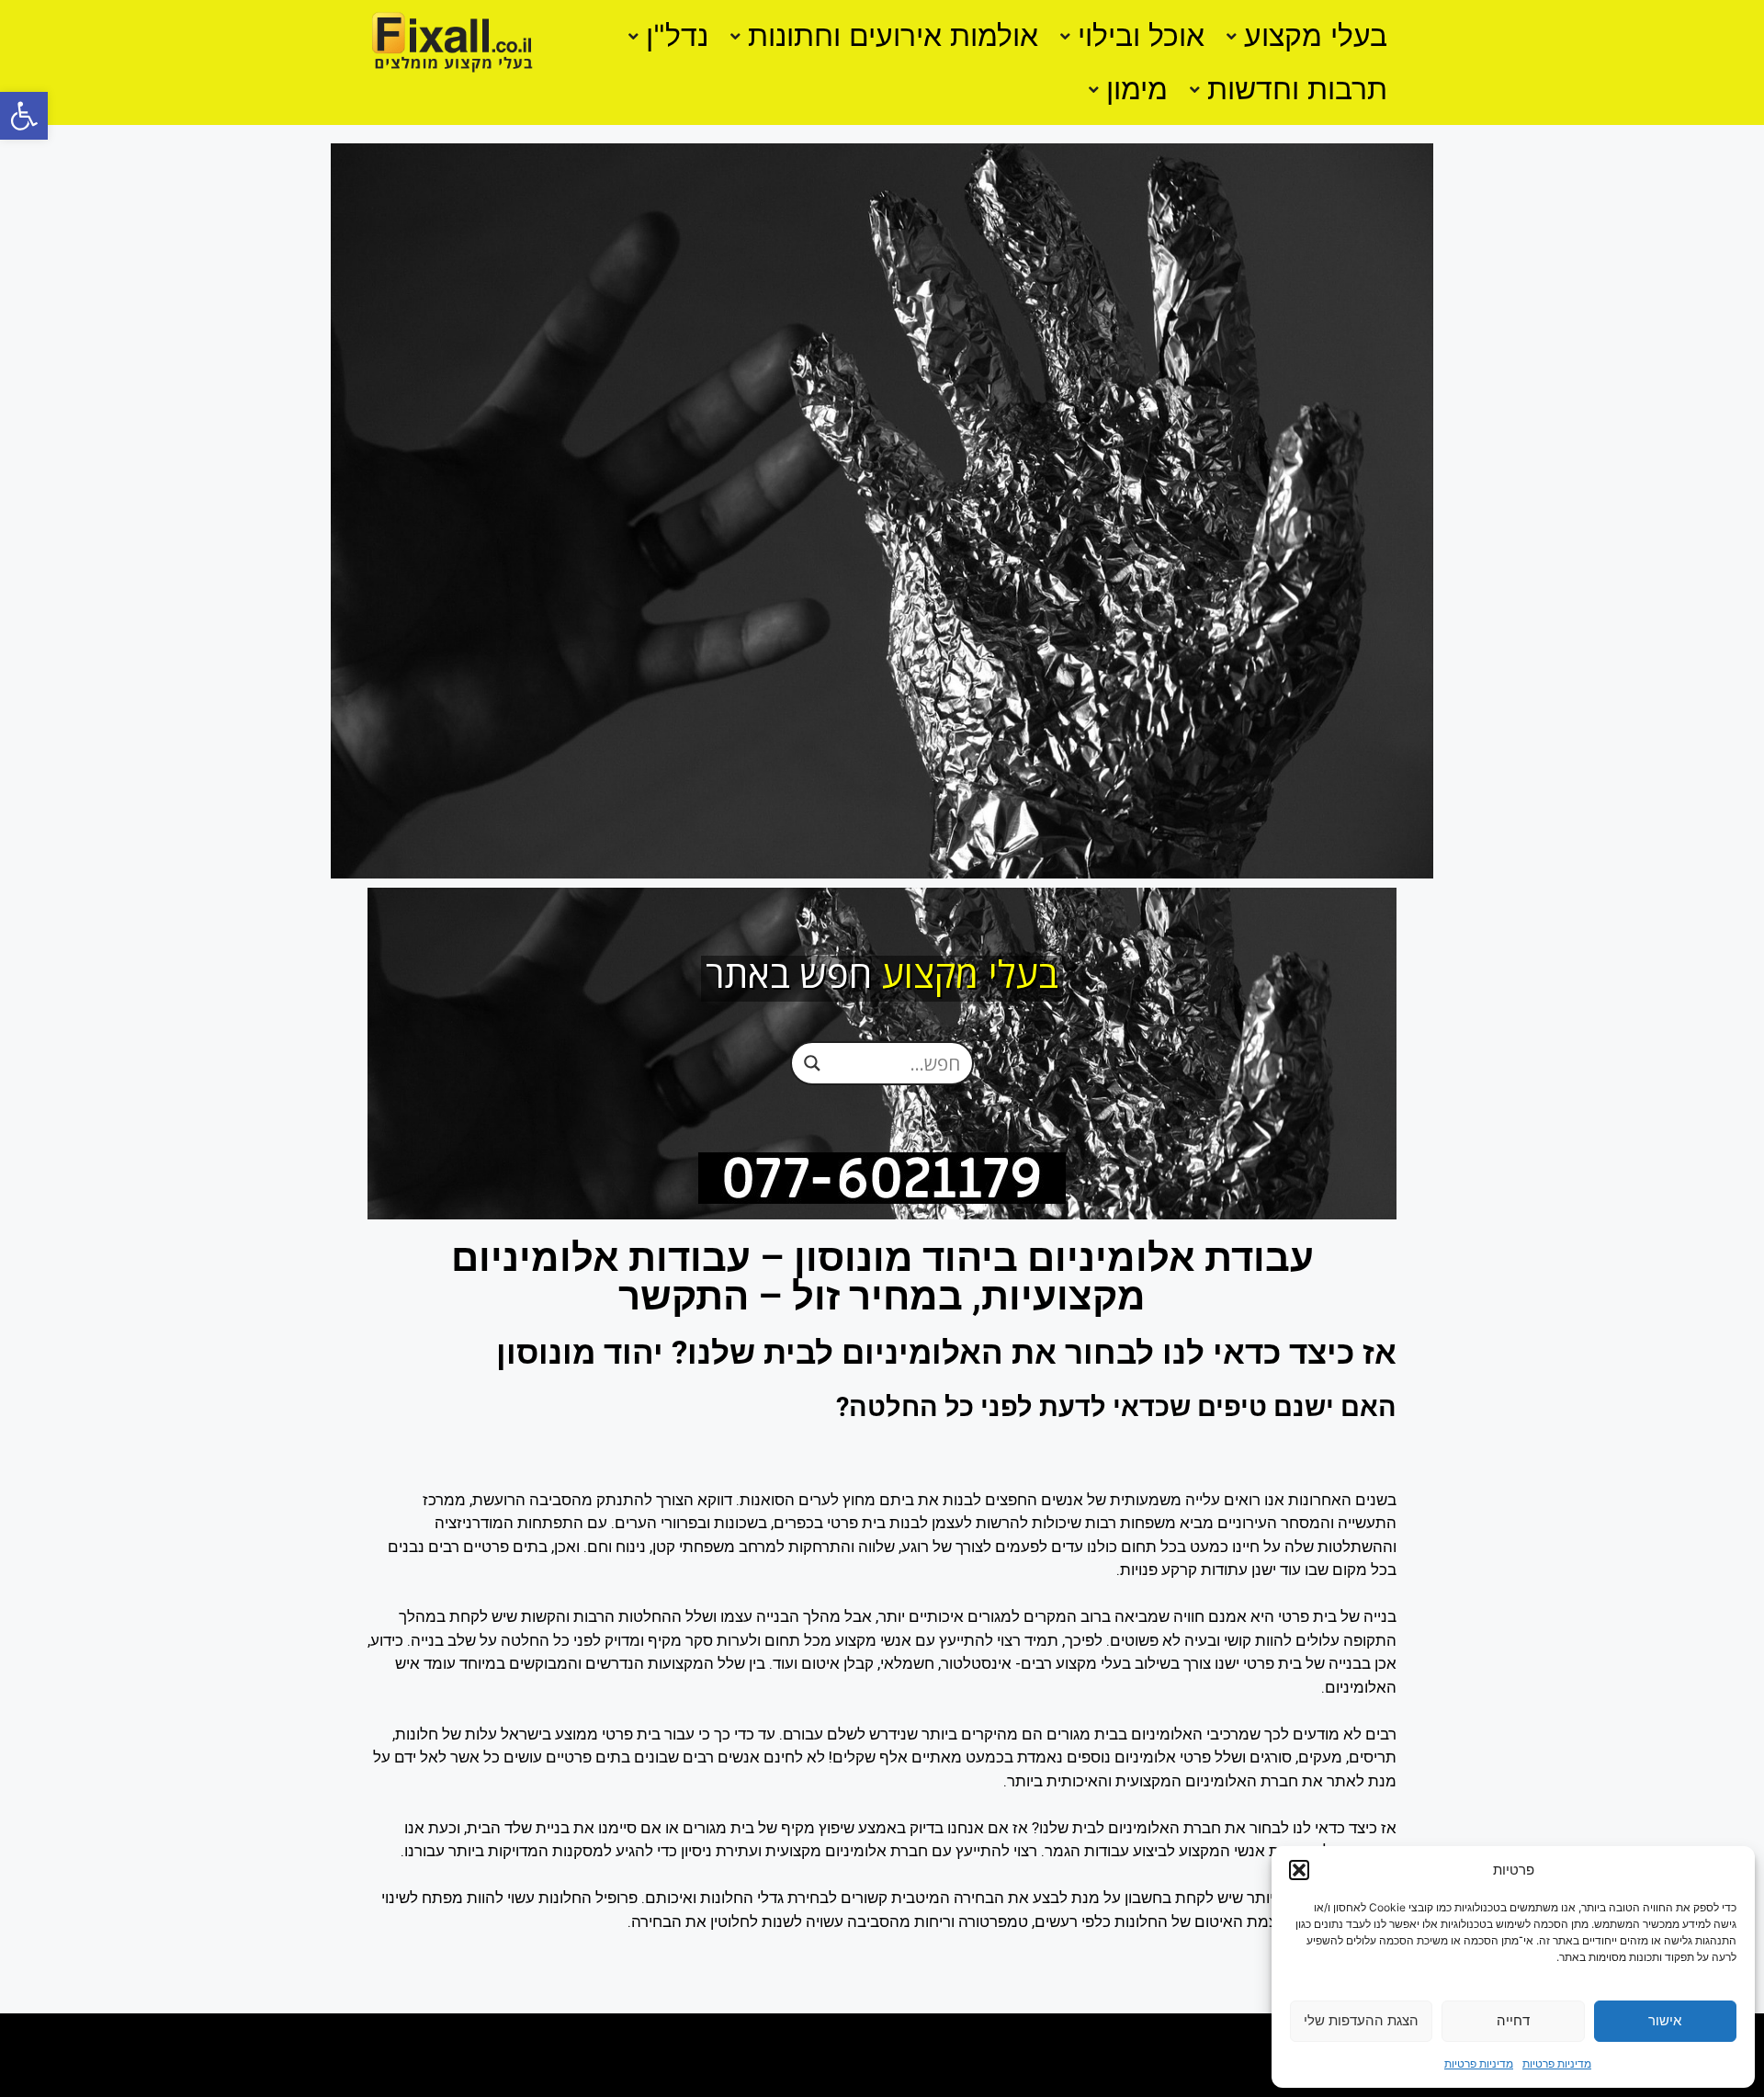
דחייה (1513, 2020)
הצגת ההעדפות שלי (1361, 2020)
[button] (24, 116)
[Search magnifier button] (812, 1062)
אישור (1665, 2020)
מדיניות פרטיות (1557, 2063)
